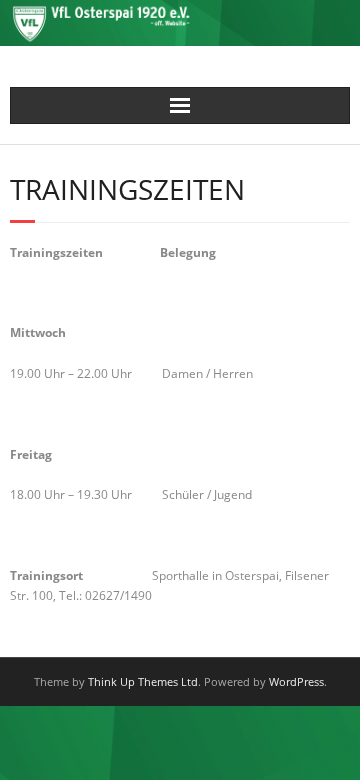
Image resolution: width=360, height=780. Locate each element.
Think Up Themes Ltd (143, 681)
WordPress (296, 681)
